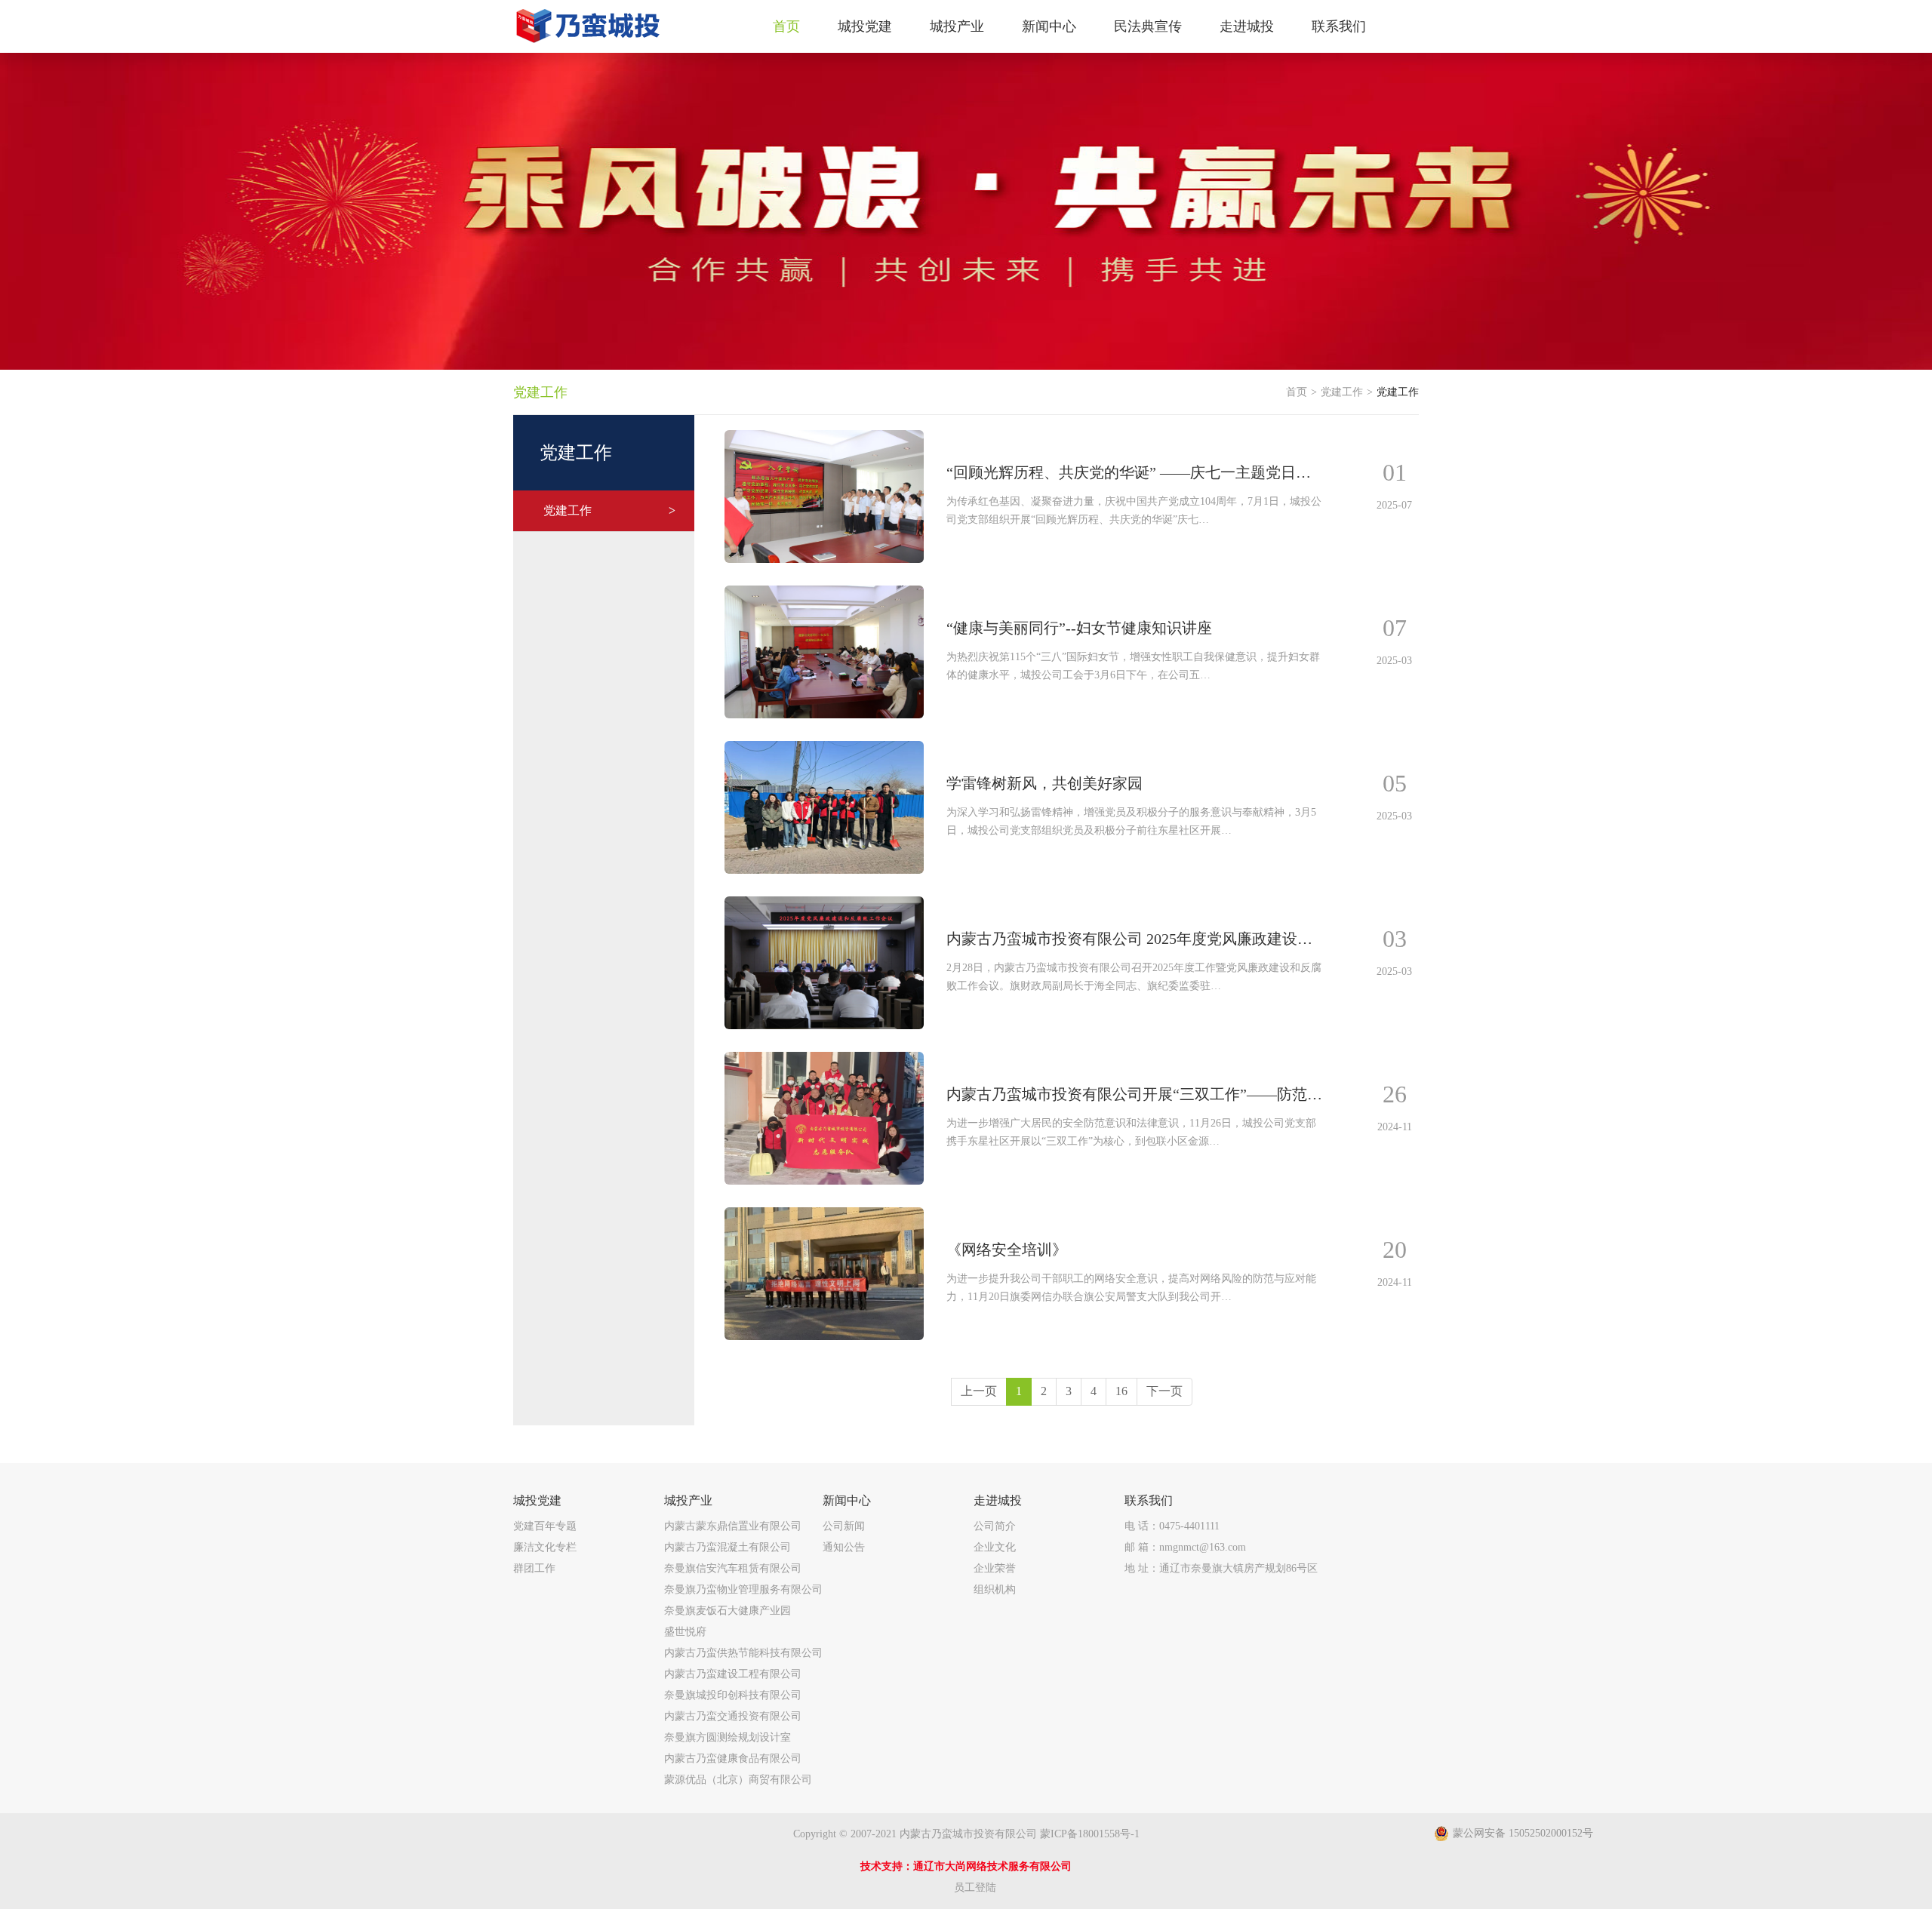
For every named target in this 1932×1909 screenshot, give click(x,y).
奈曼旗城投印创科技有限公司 (733, 1695)
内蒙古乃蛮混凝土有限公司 (728, 1547)
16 (1121, 1391)
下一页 (1164, 1391)
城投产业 (688, 1500)
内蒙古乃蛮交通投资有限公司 (733, 1716)
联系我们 (1149, 1500)
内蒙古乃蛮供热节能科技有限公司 (743, 1653)
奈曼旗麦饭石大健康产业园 (728, 1611)
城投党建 (537, 1500)
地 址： (1221, 1568)
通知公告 (844, 1547)
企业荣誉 (995, 1568)
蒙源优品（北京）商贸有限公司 (738, 1780)
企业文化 (995, 1547)
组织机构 (995, 1589)
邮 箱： (1185, 1547)
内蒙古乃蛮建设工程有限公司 (733, 1674)
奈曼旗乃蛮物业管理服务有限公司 (743, 1589)
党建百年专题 (545, 1526)
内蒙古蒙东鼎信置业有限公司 (733, 1526)
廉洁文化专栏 (545, 1547)
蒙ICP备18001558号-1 (1090, 1834)
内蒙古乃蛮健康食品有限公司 (733, 1758)
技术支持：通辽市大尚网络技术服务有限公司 (966, 1866)
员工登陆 (975, 1887)
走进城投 (998, 1500)
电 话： (1172, 1526)
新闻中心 (847, 1500)
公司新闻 (844, 1526)
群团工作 (534, 1568)
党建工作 (609, 510)
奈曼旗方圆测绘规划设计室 (728, 1737)
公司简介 (995, 1526)
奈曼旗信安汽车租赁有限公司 (733, 1568)
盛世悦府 (685, 1632)
